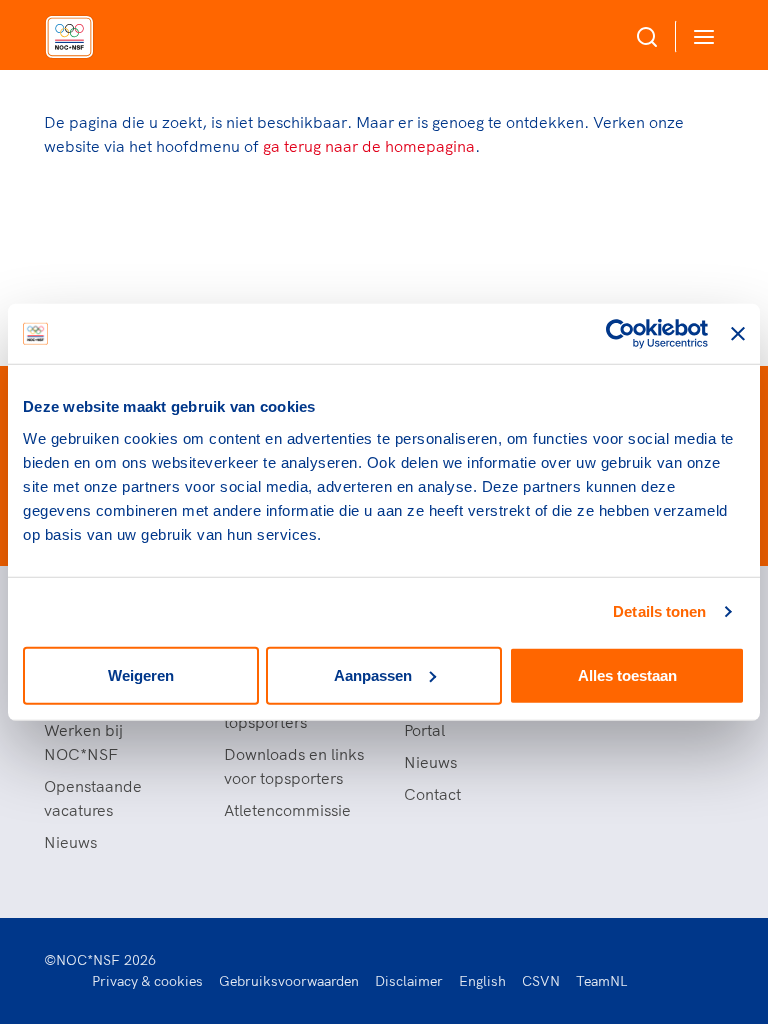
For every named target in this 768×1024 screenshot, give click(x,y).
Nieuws (70, 842)
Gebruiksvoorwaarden (289, 981)
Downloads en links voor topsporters (294, 766)
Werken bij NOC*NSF (83, 742)
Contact (432, 794)
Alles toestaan (627, 674)
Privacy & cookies (147, 981)
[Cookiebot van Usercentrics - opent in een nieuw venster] (620, 334)
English (482, 981)
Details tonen (659, 611)
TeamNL (602, 981)
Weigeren (141, 674)
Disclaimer (409, 981)
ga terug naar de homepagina (369, 146)
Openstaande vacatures (93, 798)
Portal (424, 730)
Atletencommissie (287, 810)
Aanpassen (373, 674)
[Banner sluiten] (738, 334)
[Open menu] (700, 36)
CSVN (541, 981)
